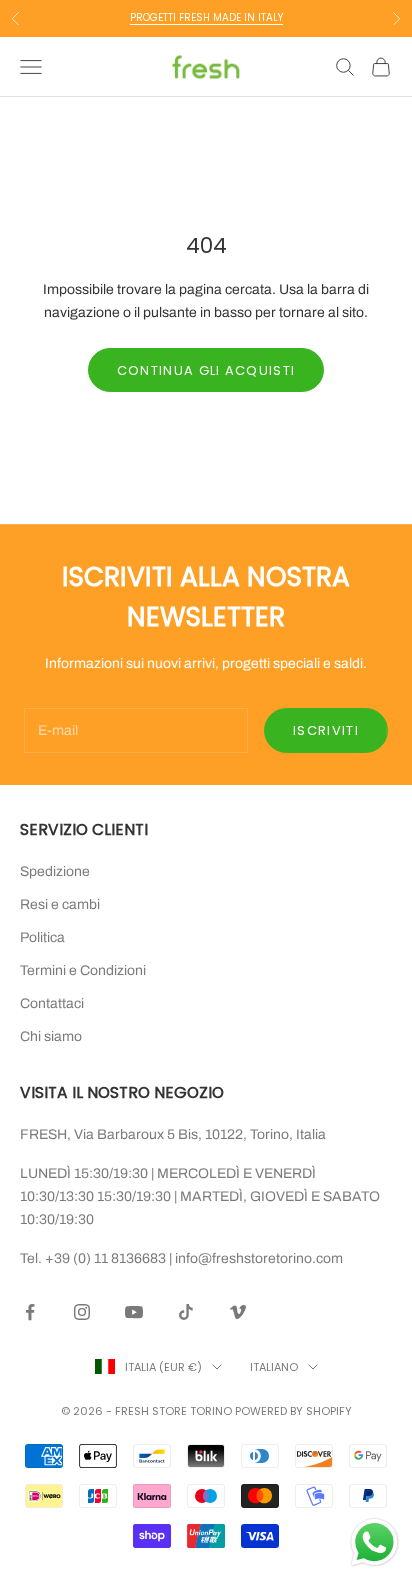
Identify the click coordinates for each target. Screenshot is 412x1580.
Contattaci (52, 1003)
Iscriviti (326, 730)
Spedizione (55, 871)
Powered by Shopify (293, 1411)
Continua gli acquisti (206, 370)
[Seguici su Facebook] (30, 1312)
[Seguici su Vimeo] (238, 1312)
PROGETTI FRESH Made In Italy (206, 17)
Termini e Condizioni (83, 970)
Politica (42, 937)
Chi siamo (51, 1036)
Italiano (274, 1367)
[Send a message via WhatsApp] (374, 1542)
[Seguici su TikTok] (186, 1312)
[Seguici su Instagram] (82, 1312)
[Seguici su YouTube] (134, 1312)
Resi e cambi (60, 904)
